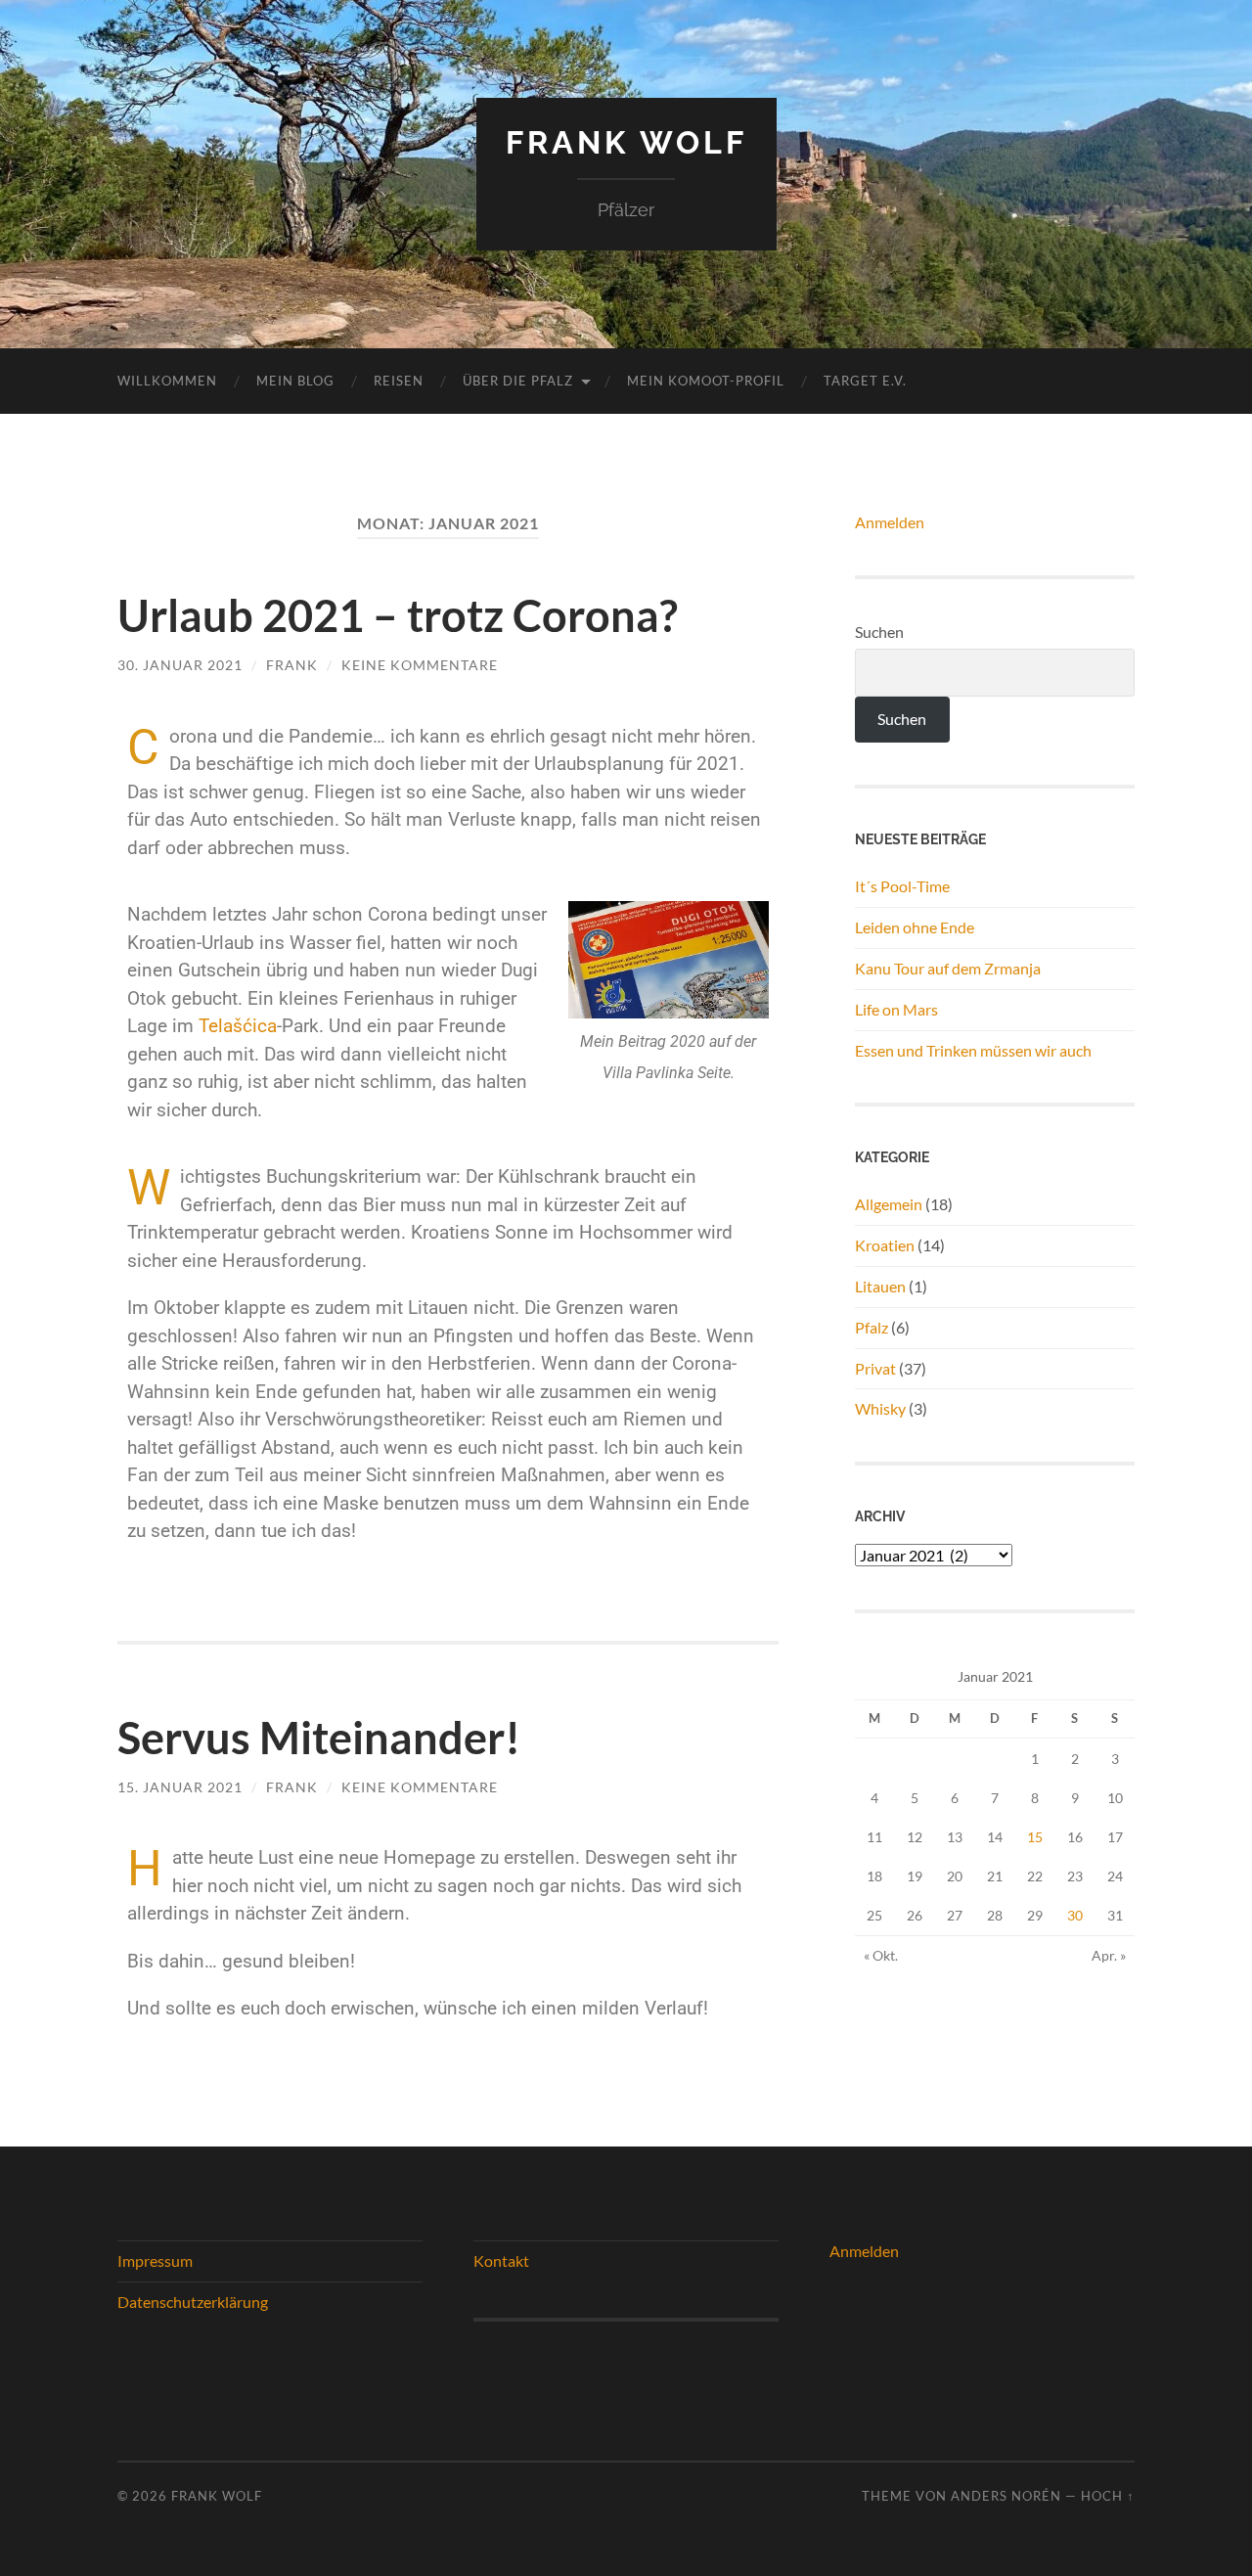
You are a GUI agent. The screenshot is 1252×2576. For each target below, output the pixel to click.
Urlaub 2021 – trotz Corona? (398, 615)
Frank (292, 665)
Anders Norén (1006, 2496)
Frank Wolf (626, 142)
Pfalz (872, 1327)
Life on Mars (896, 1009)
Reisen (399, 381)
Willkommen (167, 381)
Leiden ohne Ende (915, 927)
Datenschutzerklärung (193, 2302)
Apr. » (1109, 1955)
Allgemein (889, 1204)
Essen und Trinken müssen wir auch (973, 1050)
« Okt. (881, 1955)
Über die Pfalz (518, 381)
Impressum (155, 2260)
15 (1035, 1837)
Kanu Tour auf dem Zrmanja (948, 968)
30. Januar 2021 (180, 665)
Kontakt (501, 2260)
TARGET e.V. (865, 381)
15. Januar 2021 (180, 1787)
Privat (875, 1368)
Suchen (879, 632)
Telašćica (238, 1026)
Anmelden (890, 522)
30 (1075, 1915)
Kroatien (885, 1245)
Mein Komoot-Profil (706, 381)
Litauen (880, 1286)
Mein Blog (295, 381)
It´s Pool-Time (902, 886)
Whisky (880, 1408)
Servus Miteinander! (319, 1738)
